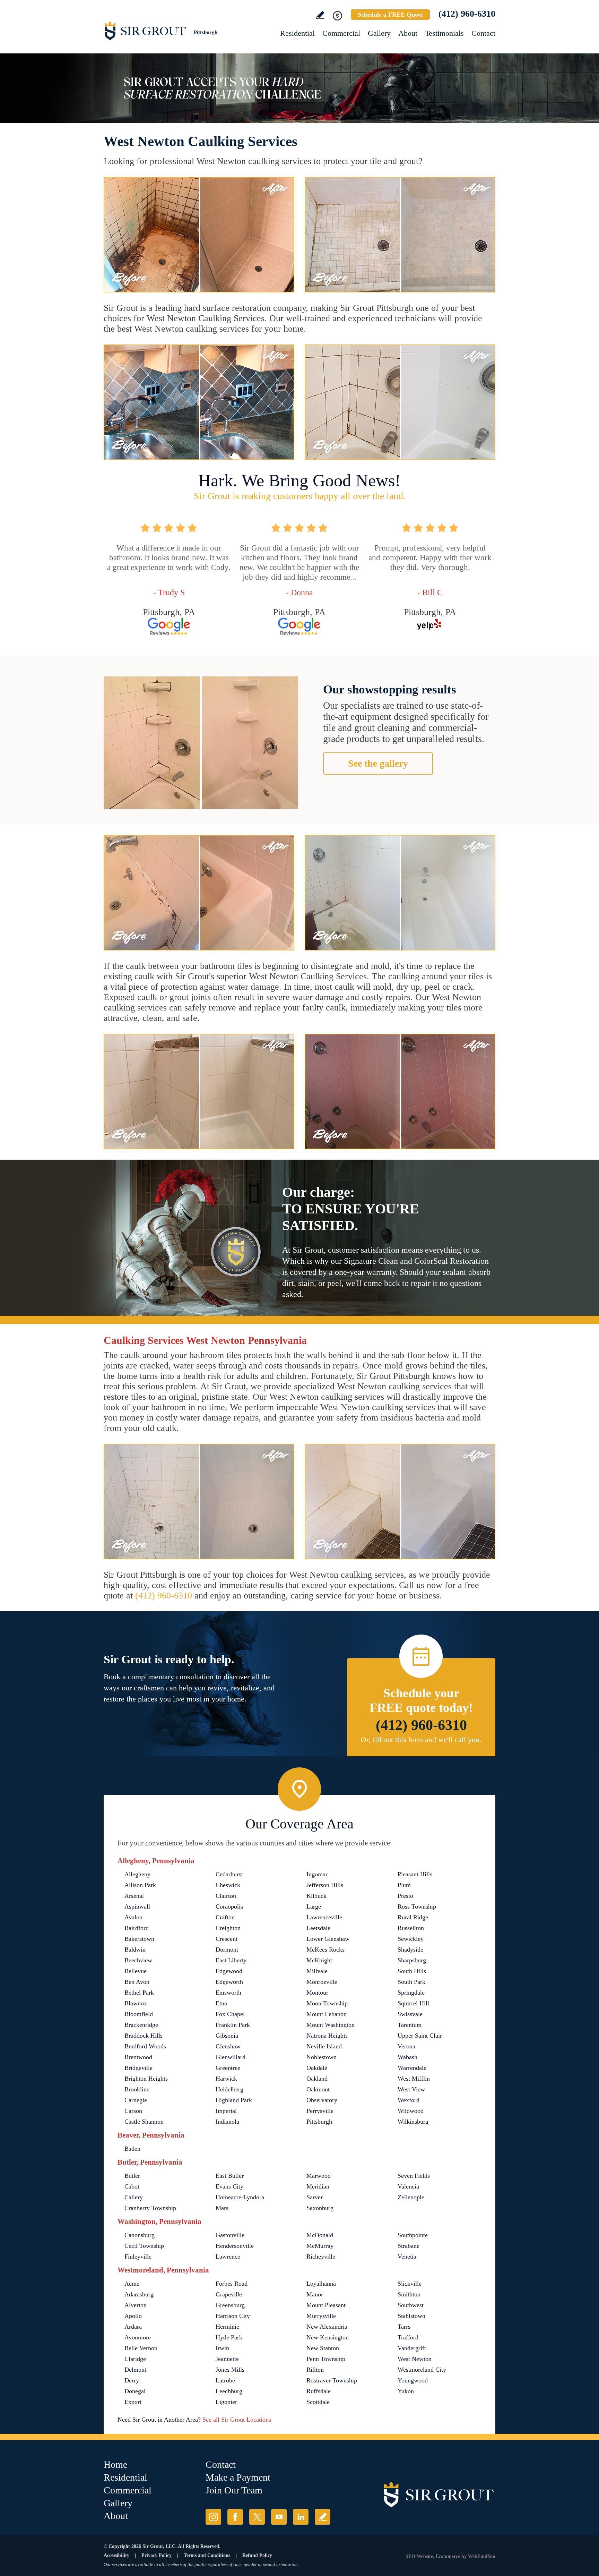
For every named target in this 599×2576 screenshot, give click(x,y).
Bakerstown (139, 1939)
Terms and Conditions (207, 2555)
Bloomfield (139, 2014)
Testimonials (444, 33)
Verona (406, 2046)
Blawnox (136, 2003)
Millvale (317, 1971)
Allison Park (140, 1885)
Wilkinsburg (413, 2122)
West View (411, 2089)
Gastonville (230, 2235)
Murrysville (321, 2316)
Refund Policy (257, 2555)
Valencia (408, 2186)
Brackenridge (141, 2025)
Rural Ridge (413, 1917)
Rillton (315, 2370)
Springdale (411, 1993)
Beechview (138, 1960)
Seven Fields (414, 2176)
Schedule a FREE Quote (390, 15)
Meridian (318, 2186)
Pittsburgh (319, 2122)
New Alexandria (327, 2327)
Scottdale (318, 2402)
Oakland (317, 2079)
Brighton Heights (146, 2079)
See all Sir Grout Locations (237, 2420)
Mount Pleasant (326, 2305)
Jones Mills (230, 2370)
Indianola (227, 2122)
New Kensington (328, 2337)
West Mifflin (414, 2079)
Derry (132, 2380)
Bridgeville (138, 2068)
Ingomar (317, 1874)
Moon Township (327, 2003)
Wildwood (411, 2111)
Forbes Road (232, 2284)
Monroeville (322, 1982)
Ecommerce (448, 2556)
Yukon (406, 2391)
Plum (404, 1885)
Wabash (407, 2057)
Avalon (133, 1917)
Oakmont (318, 2089)
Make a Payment (238, 2477)
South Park (411, 1982)
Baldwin (135, 1950)
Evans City (229, 2186)
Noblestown (322, 2057)
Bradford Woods (145, 2046)
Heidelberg (229, 2089)
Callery (134, 2197)
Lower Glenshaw (328, 1939)
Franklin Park (233, 2025)
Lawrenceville (324, 1917)
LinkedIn (301, 2517)
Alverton (136, 2305)
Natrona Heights (327, 2036)
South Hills (412, 1971)
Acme (132, 2284)
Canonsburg (140, 2235)
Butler (132, 2176)
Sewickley (411, 1939)
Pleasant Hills (415, 1874)
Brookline (137, 2089)
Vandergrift (412, 2348)
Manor (315, 2294)
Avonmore (138, 2337)
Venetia (407, 2257)
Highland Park (234, 2100)
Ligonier (226, 2402)
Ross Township (417, 1907)
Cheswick (228, 1885)
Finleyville (138, 2257)
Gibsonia (227, 2036)
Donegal (135, 2391)
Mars (222, 2208)
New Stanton (323, 2348)
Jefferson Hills (325, 1885)
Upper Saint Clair (420, 2036)
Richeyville (321, 2257)
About (408, 33)
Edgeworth (229, 1982)
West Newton (415, 2359)
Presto (405, 1896)
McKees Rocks (325, 1950)
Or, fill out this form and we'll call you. (421, 1739)
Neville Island (324, 2046)
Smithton (409, 2294)
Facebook (235, 2517)
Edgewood (229, 1971)
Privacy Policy (157, 2555)
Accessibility (116, 2555)
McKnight (319, 1960)
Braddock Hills (144, 2036)
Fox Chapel (230, 2014)
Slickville (410, 2284)
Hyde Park (229, 2337)
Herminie (227, 2327)
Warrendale (412, 2068)
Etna (221, 2003)
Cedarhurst (229, 1874)
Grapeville (229, 2294)
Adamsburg (139, 2294)
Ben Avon (137, 1982)
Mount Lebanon (327, 2014)
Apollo (133, 2316)
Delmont (135, 2370)
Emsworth (228, 1993)
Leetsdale (318, 1928)
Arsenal (134, 1896)
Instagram (213, 2517)
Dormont (227, 1950)
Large (314, 1907)
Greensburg (230, 2305)
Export (133, 2402)
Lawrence (228, 2257)
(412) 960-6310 (467, 14)
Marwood (319, 2176)
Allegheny (137, 1874)
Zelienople (411, 2197)
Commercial (341, 33)
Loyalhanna (321, 2284)
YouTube (279, 2517)
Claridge (135, 2359)
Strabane (409, 2246)
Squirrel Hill (413, 2003)
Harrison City (233, 2316)
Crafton (225, 1917)
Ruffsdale (319, 2391)
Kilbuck (316, 1896)
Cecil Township (144, 2246)
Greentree (228, 2068)
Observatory (322, 2100)
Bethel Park (139, 1993)
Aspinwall (137, 1907)
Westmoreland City (422, 2370)
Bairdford (137, 1928)
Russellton (411, 1928)
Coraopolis (229, 1907)
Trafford (408, 2337)
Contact (483, 33)
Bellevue (136, 1971)
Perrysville (320, 2111)
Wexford (409, 2100)
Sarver (315, 2197)
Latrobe (225, 2380)
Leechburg (229, 2391)
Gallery (379, 33)
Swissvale (410, 2014)
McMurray (320, 2246)
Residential (297, 33)
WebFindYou (482, 2556)
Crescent (227, 1939)
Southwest (411, 2305)
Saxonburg (320, 2208)
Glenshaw (228, 2046)
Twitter (257, 2517)
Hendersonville (235, 2246)
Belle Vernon (141, 2348)
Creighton (228, 1928)
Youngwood (413, 2380)
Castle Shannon (144, 2122)
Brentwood (138, 2057)
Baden (132, 2149)
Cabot (132, 2186)
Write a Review (320, 15)
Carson (133, 2111)
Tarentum (410, 2025)
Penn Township (326, 2359)
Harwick (226, 2079)
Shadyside (410, 1950)
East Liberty (231, 1960)
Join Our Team (234, 2490)
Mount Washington (331, 2025)
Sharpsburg (412, 1960)
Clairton (226, 1896)
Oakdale (317, 2068)
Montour (317, 1993)
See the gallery (378, 763)
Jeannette (227, 2359)
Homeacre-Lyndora (240, 2197)
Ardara (133, 2327)
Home (115, 2464)
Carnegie (136, 2100)
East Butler (230, 2176)
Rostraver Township (332, 2380)
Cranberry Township (150, 2208)
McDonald (320, 2235)
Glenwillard (231, 2057)
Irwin (222, 2348)
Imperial (226, 2111)
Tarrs (404, 2327)
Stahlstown (411, 2316)
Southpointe (413, 2235)
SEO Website (419, 2556)
